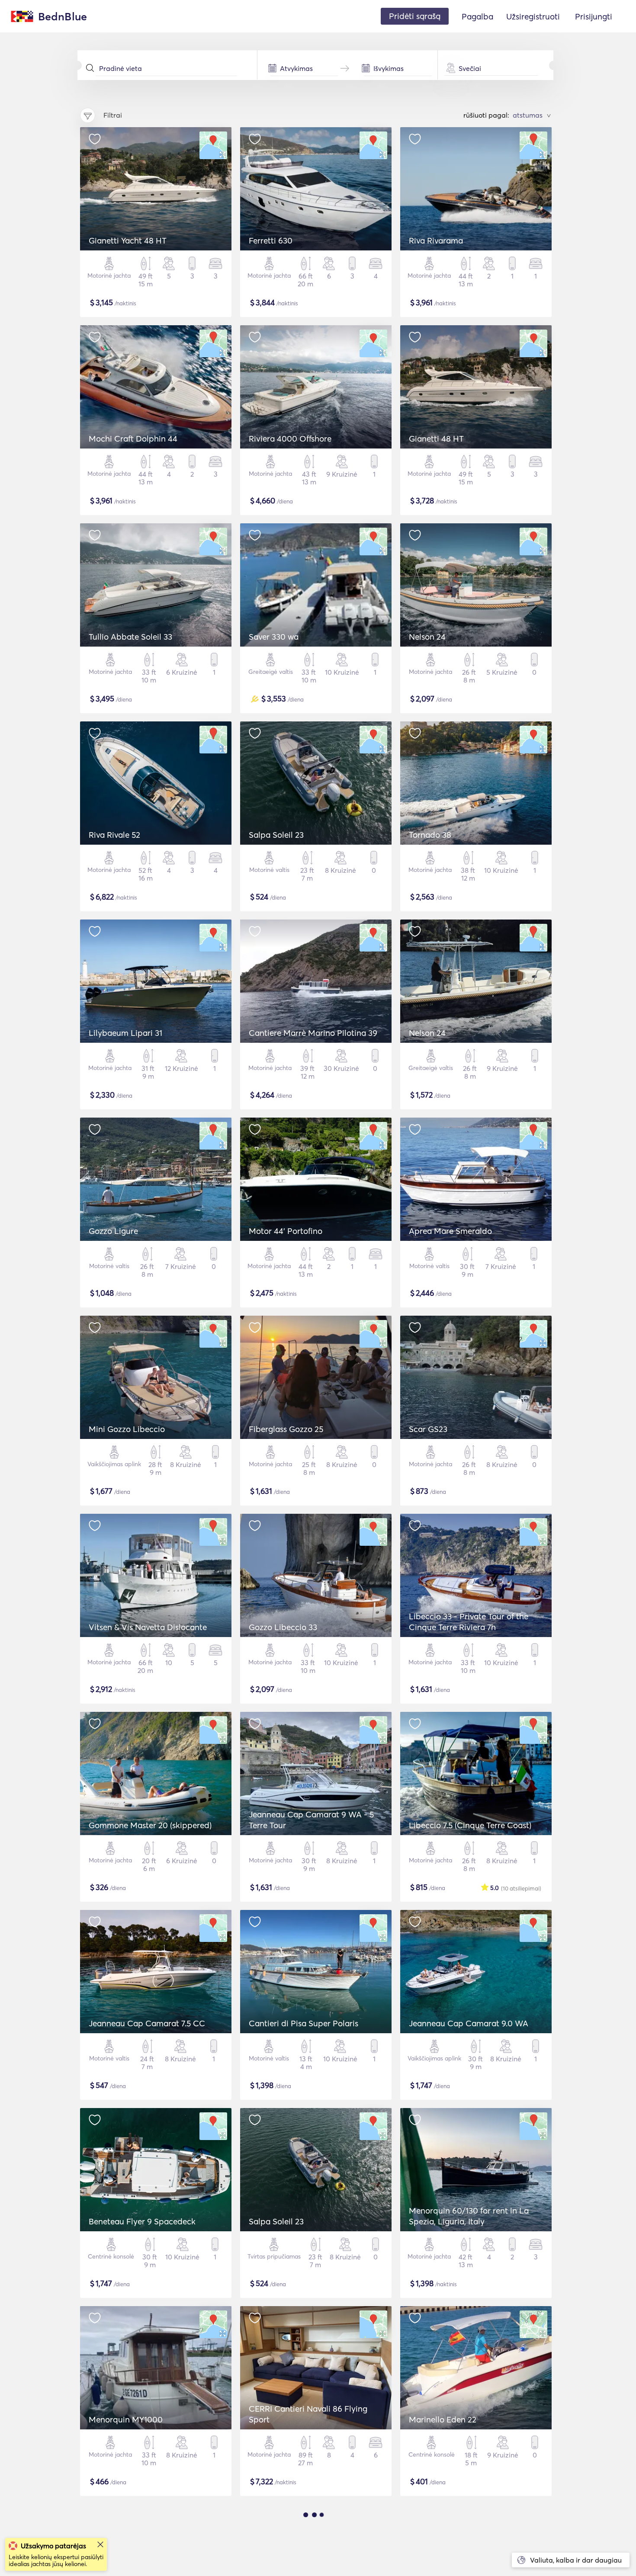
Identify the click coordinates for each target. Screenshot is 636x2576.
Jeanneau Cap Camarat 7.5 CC (147, 2023)
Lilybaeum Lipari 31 (125, 1033)
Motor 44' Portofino (286, 1231)
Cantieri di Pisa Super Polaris (304, 2023)
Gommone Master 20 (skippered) (150, 1825)
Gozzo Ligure (113, 1231)
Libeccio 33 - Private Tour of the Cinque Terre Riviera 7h (469, 1622)
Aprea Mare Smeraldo (450, 1231)
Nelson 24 (427, 637)
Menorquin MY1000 (126, 2419)
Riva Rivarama (436, 240)
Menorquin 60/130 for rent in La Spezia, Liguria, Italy (469, 2216)
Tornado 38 (430, 835)
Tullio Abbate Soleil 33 (130, 637)
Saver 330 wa (274, 637)
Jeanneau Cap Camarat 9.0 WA (469, 2023)
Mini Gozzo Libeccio (127, 1429)
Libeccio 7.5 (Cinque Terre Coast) (470, 1825)
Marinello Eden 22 (443, 2419)
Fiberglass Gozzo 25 (286, 1429)
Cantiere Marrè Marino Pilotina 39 (313, 1033)
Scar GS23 (428, 1429)
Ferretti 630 (271, 240)
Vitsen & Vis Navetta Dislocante (148, 1627)
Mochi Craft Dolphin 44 (133, 439)
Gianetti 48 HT (436, 439)
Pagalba (477, 16)
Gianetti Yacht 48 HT (128, 240)
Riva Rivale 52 (114, 835)
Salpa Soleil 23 (276, 835)
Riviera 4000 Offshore (290, 439)
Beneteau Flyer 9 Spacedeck (142, 2221)
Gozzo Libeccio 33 (283, 1627)
